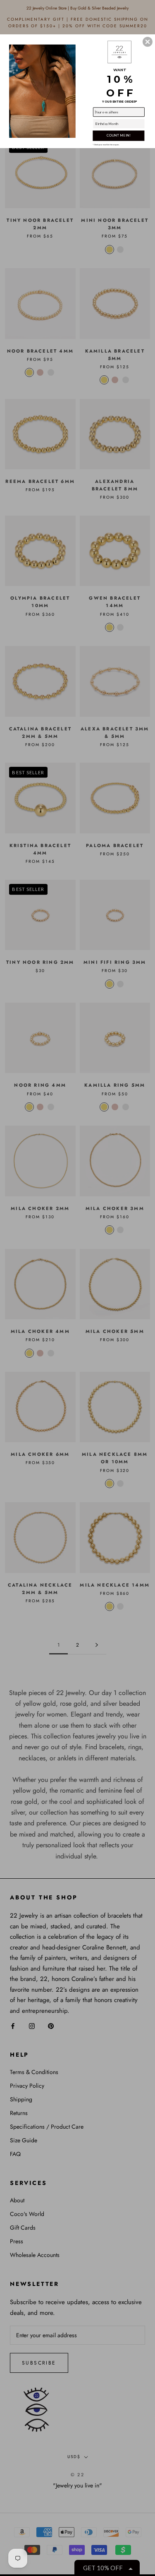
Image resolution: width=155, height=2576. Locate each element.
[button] (148, 42)
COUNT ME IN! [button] (118, 135)
